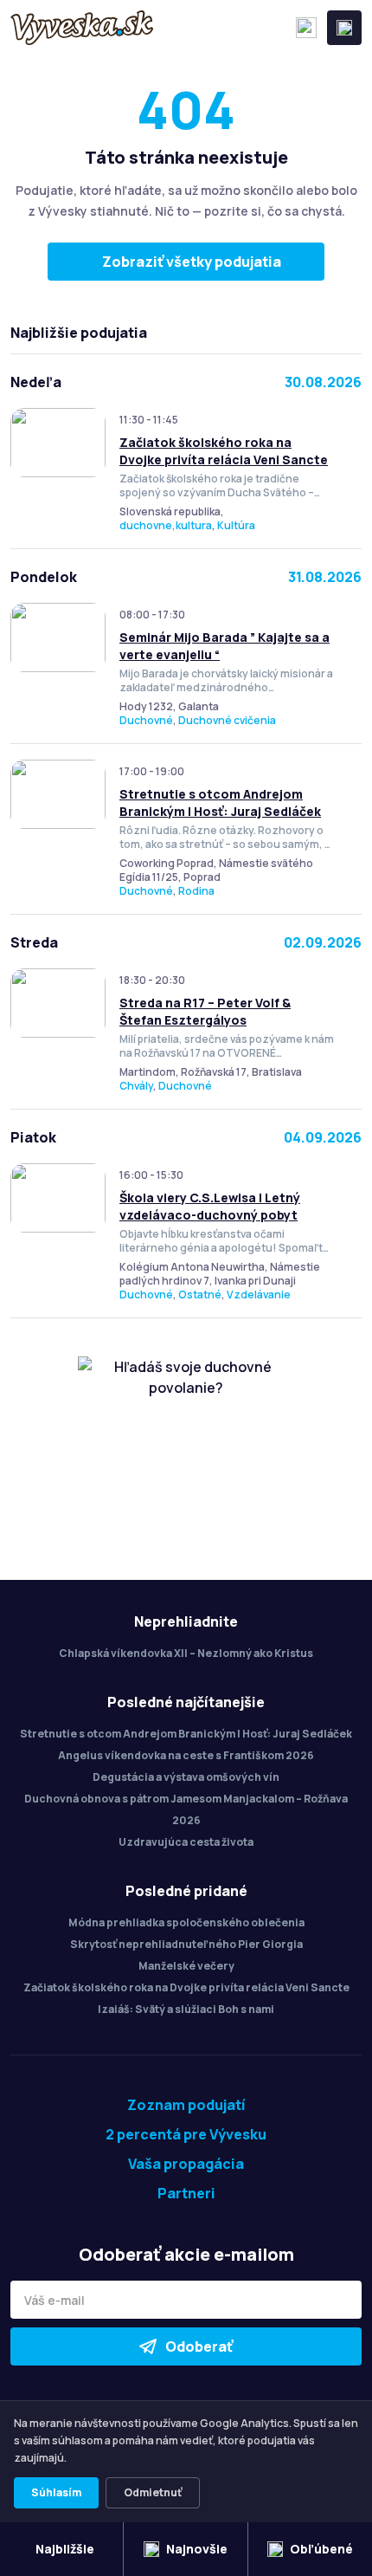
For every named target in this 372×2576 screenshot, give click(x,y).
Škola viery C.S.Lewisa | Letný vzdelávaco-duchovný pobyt (210, 1206)
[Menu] (344, 28)
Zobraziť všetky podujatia (192, 262)
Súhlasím (56, 2492)
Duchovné (146, 720)
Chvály (136, 1086)
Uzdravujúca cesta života (186, 1842)
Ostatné (200, 1294)
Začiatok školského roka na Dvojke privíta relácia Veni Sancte (224, 451)
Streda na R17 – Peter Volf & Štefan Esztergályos (205, 1011)
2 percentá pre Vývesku (186, 2134)
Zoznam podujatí (186, 2105)
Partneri (186, 2193)
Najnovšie (197, 2549)
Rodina (196, 891)
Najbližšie (65, 2549)
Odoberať (199, 2346)
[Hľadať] (306, 28)
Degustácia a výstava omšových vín (186, 1777)
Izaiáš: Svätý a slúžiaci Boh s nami (186, 2009)
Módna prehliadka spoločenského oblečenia (186, 1922)
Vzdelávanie (259, 1294)
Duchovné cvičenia (227, 720)
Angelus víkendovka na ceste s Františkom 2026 (186, 1755)
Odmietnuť (153, 2492)
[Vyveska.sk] (82, 28)
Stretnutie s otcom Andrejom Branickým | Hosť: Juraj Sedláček (220, 803)
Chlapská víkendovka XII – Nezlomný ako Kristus (186, 1653)
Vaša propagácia (186, 2164)
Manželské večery (186, 1966)
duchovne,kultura (166, 525)
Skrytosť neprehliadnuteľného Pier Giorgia (186, 1944)
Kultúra (236, 525)
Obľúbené (321, 2549)
